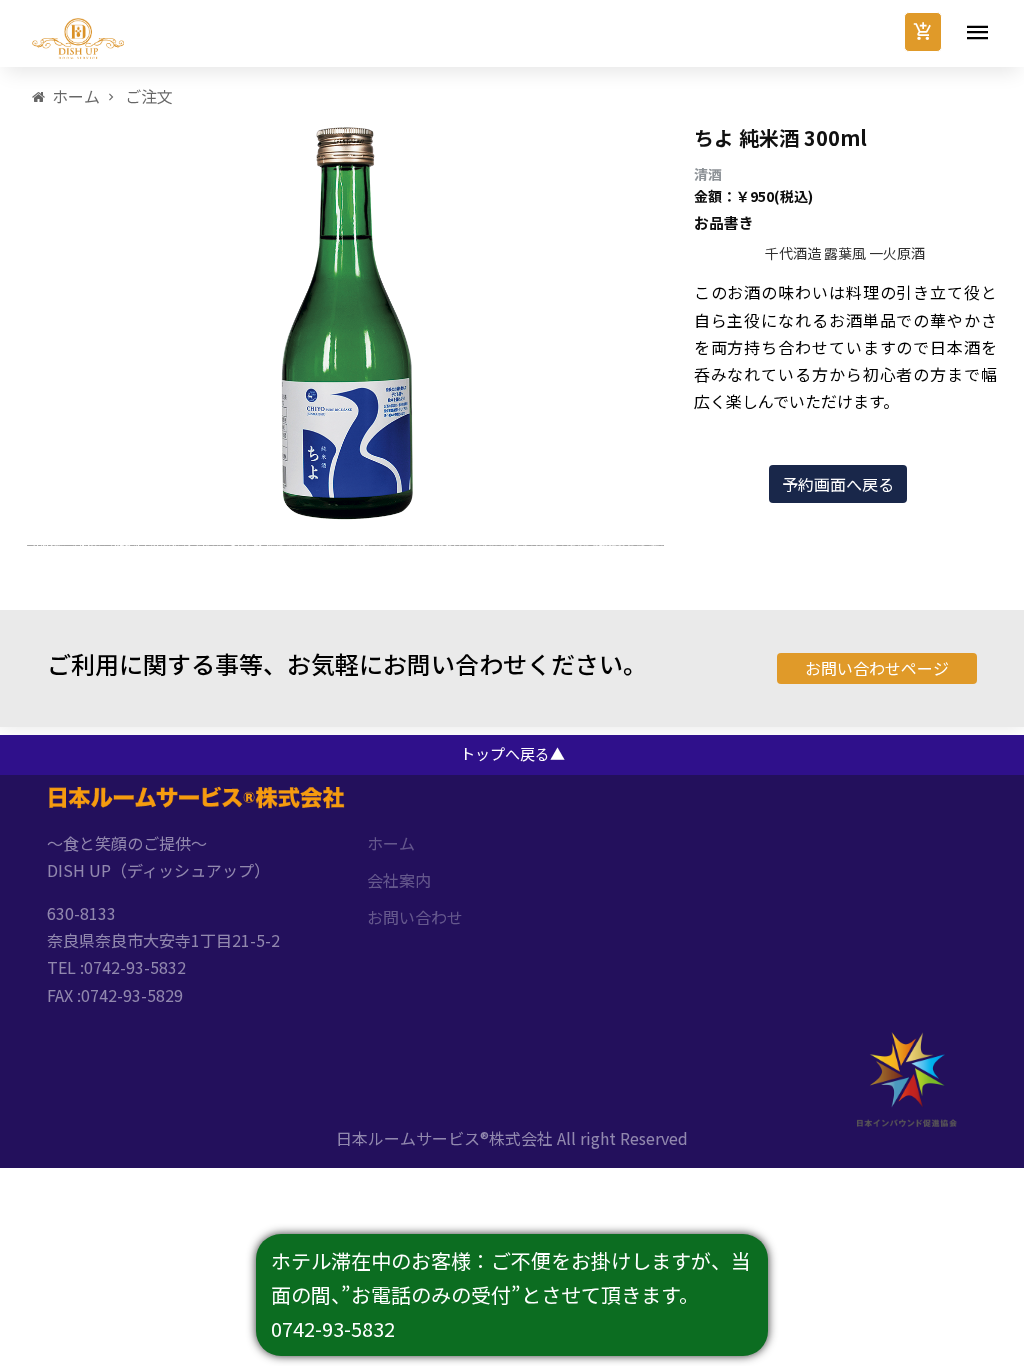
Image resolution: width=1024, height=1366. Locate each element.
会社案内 (399, 880)
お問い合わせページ (877, 668)
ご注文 (149, 96)
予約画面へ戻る (838, 484)
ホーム (76, 96)
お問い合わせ (415, 917)
